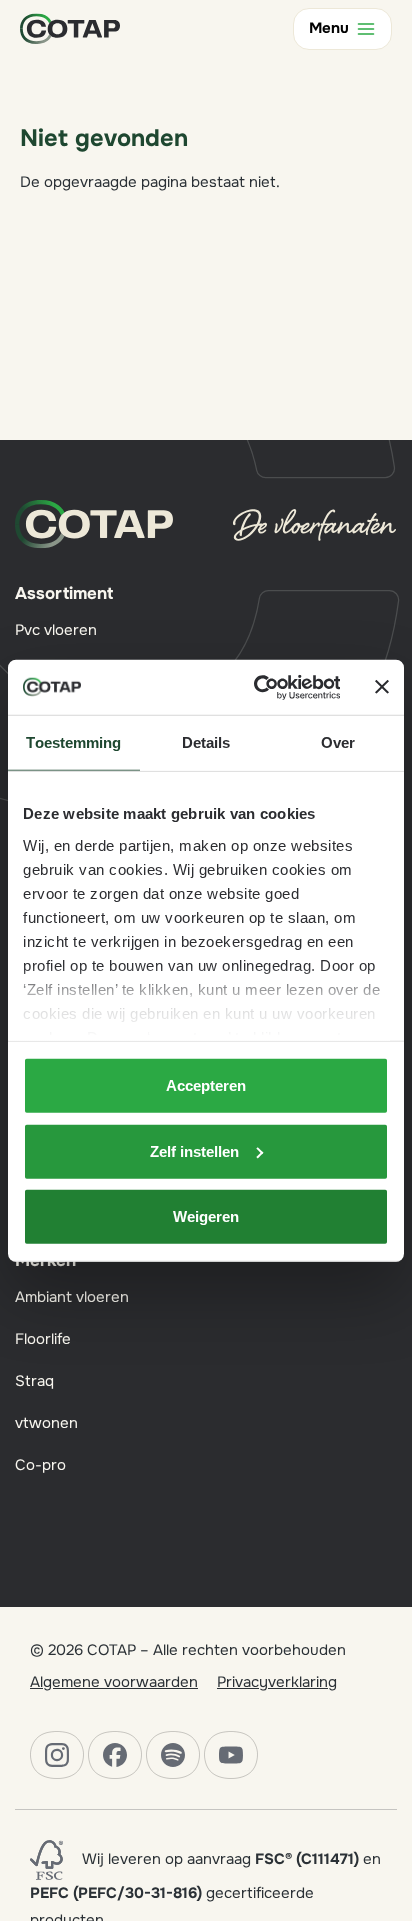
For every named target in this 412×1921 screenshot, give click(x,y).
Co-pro (40, 1465)
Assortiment (64, 593)
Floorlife (43, 1339)
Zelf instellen (194, 1150)
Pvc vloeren (56, 630)
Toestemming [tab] (73, 742)
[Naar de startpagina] (70, 28)
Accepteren (206, 1085)
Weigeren (206, 1216)
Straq (34, 1381)
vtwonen (46, 1423)
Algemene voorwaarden (114, 1682)
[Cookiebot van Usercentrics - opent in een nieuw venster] (257, 687)
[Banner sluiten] (382, 687)
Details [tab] (206, 742)
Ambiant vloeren (72, 1297)
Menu (329, 28)
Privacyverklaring (277, 1682)
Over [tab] (338, 742)
